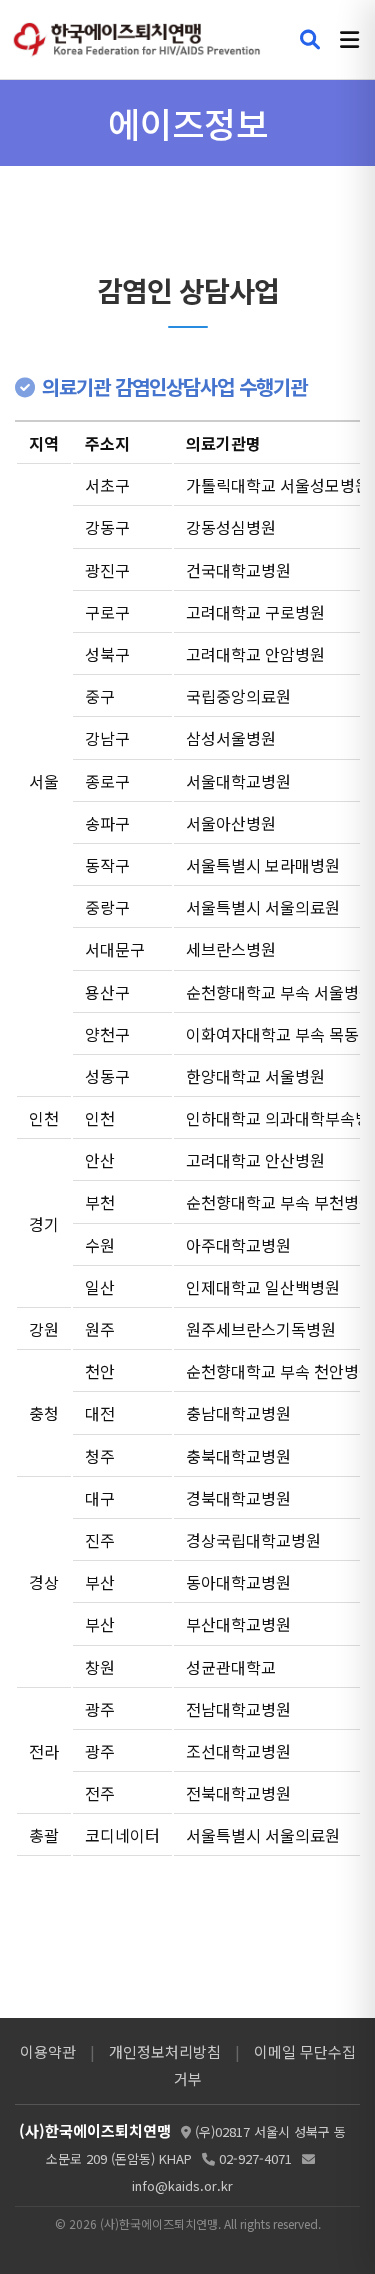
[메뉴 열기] (349, 40)
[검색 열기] (310, 40)
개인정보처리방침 (165, 2051)
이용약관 (48, 2051)
